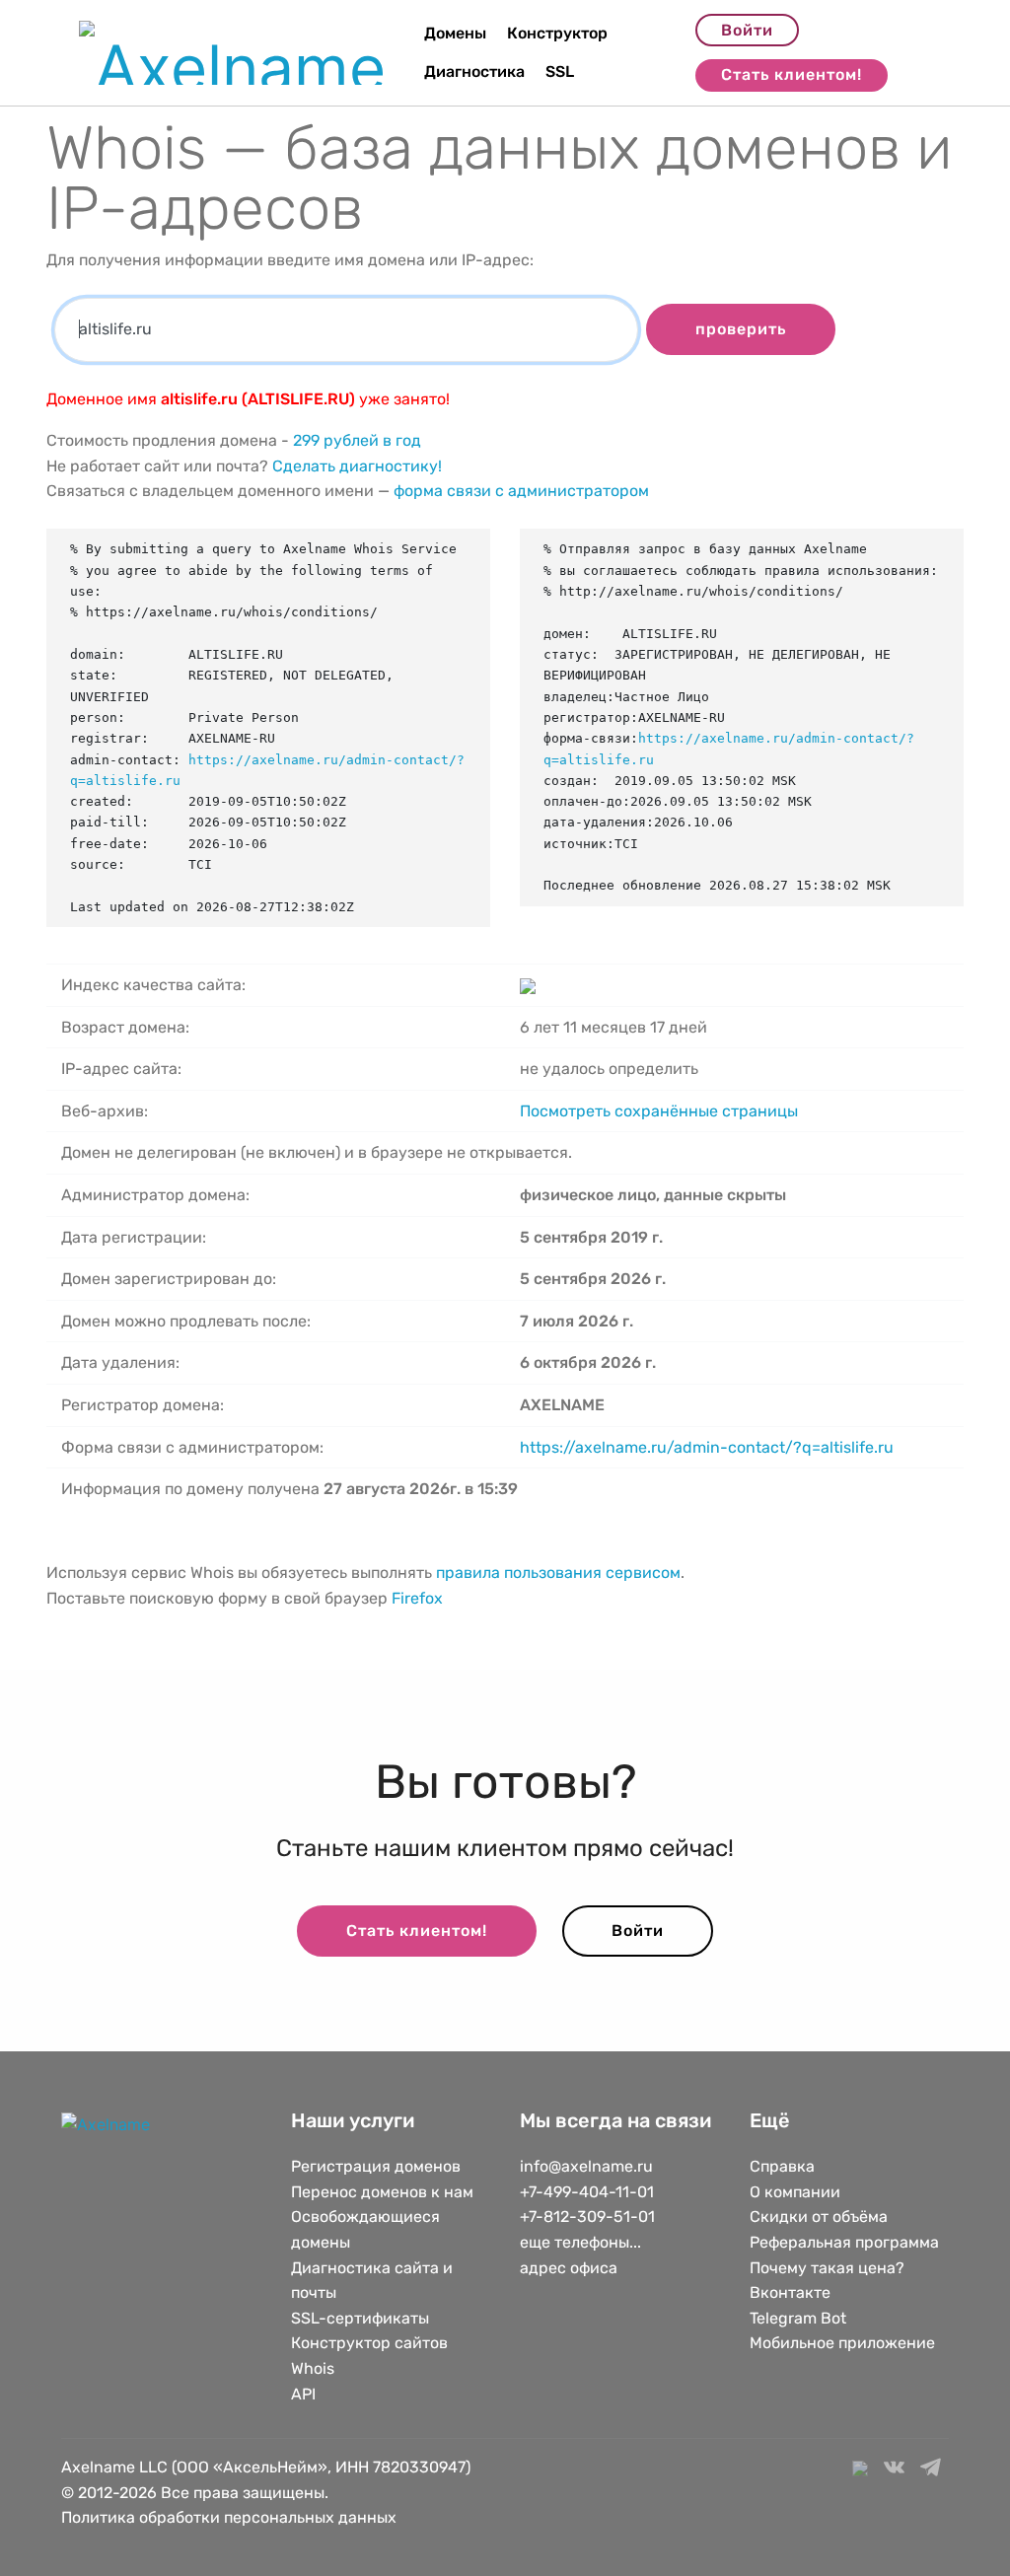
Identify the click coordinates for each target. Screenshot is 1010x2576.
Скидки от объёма (819, 2217)
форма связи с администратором (521, 491)
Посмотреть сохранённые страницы (659, 1111)
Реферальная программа (844, 2242)
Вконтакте (790, 2292)
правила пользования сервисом (558, 1573)
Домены (455, 33)
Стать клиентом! (792, 74)
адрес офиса (569, 2268)
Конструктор (557, 33)
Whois (313, 2368)
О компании (795, 2192)
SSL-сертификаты (362, 2318)
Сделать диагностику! (357, 466)
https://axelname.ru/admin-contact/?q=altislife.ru (707, 1447)
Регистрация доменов (376, 2166)
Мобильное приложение (842, 2343)
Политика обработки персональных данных (229, 2517)
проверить (741, 329)
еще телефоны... (580, 2242)
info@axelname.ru (586, 2166)
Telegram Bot (798, 2318)
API (303, 2394)
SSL (560, 72)
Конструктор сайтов (369, 2343)
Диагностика (474, 72)
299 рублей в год (357, 440)
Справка (782, 2166)
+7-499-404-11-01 (587, 2192)
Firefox (417, 1598)
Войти (747, 30)
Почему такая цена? (827, 2268)
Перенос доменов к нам (382, 2192)
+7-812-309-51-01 (587, 2217)
